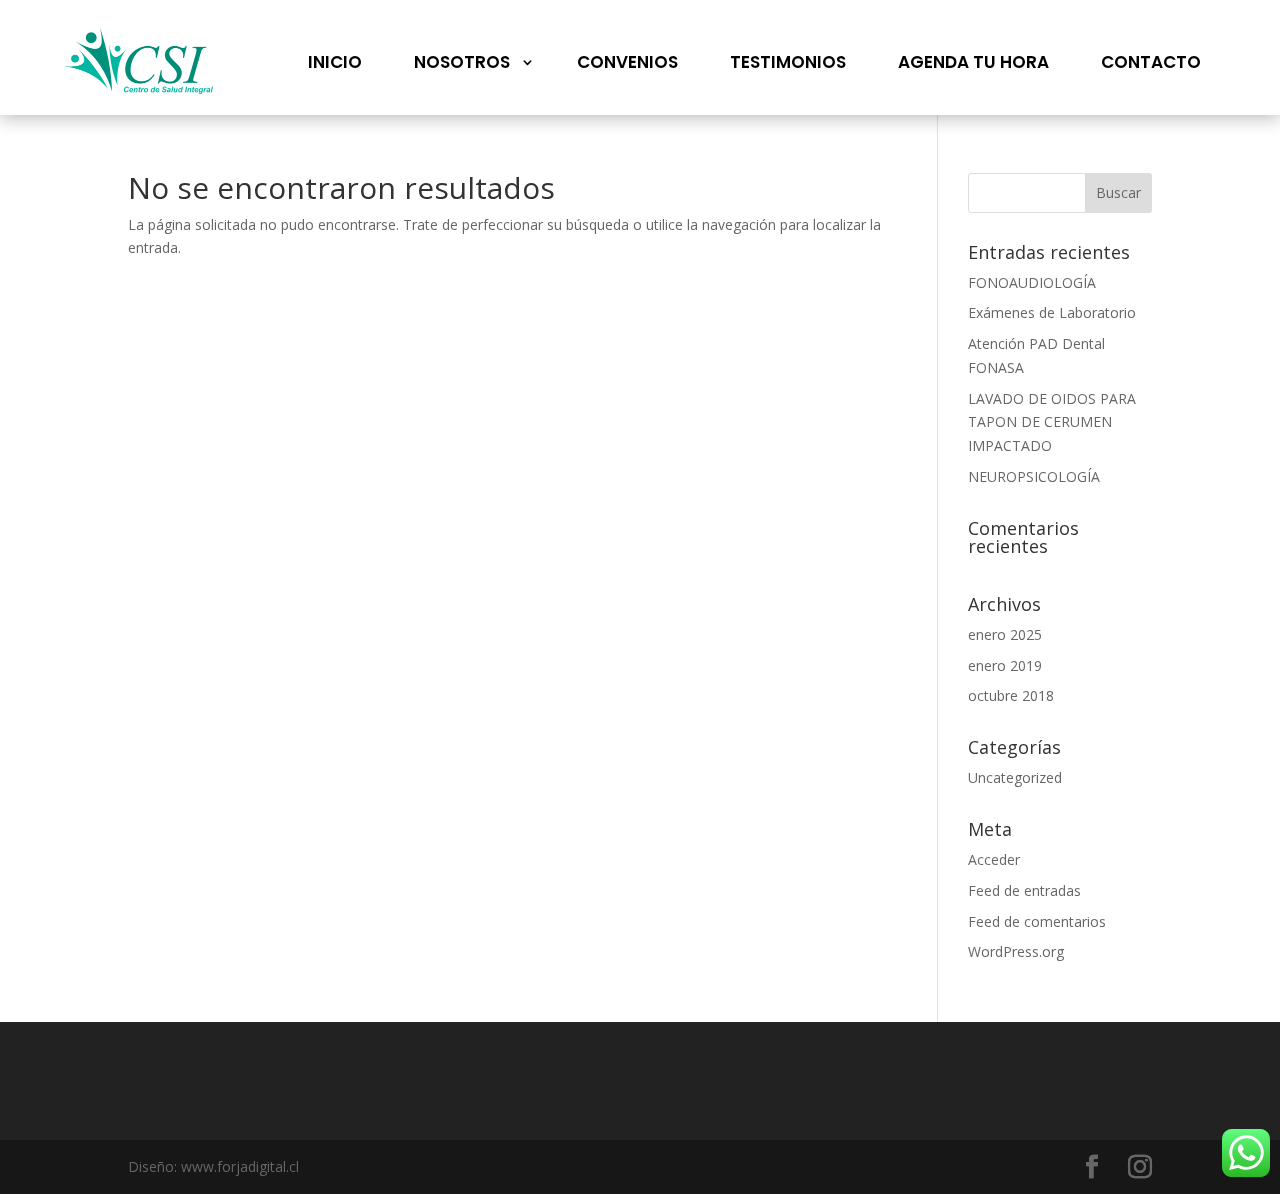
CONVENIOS (627, 62)
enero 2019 (1005, 665)
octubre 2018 (1011, 695)
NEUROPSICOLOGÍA (1034, 476)
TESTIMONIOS (788, 62)
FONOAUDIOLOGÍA (1032, 282)
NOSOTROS (462, 62)
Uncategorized (1015, 777)
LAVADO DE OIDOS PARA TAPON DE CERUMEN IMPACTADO (1052, 422)
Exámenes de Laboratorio (1052, 312)
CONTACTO (1151, 62)
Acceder (994, 859)
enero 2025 (1005, 634)
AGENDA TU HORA (973, 62)
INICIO (335, 62)
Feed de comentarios (1037, 921)
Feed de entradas (1024, 890)
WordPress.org (1016, 951)
